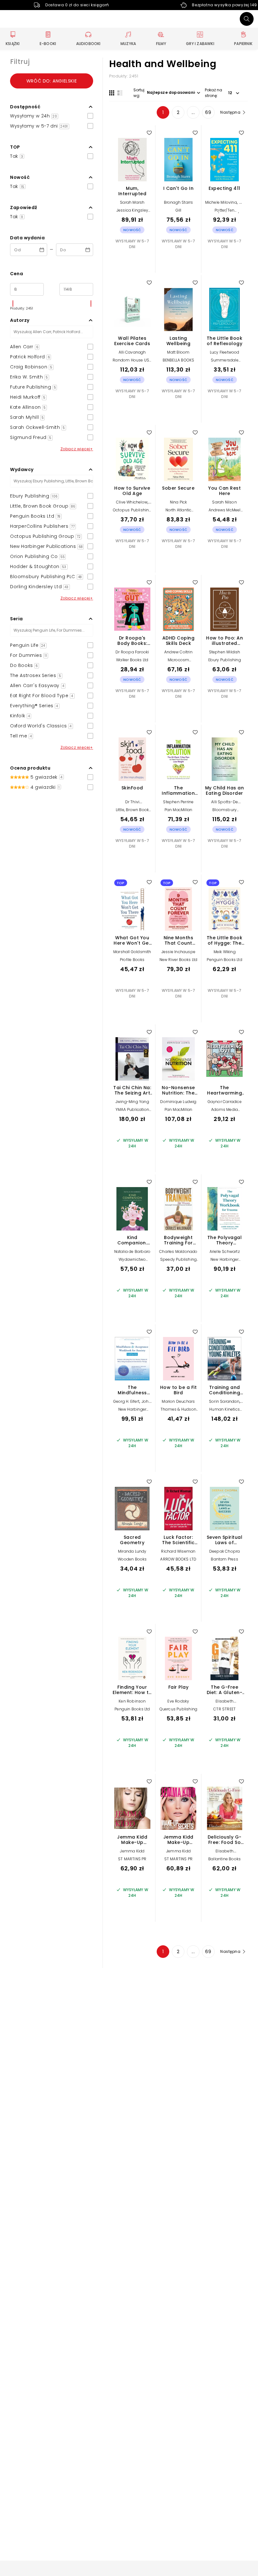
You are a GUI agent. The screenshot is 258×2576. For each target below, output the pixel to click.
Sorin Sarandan (224, 1401)
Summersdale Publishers (225, 362)
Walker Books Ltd (132, 660)
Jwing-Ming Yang (132, 1102)
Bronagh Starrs (179, 202)
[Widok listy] (120, 93)
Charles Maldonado (178, 1251)
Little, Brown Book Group (132, 812)
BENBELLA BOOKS (179, 360)
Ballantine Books (224, 1859)
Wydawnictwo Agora (132, 1262)
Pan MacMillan (179, 810)
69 (208, 112)
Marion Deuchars (178, 1401)
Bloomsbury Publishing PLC (224, 812)
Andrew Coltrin (178, 652)
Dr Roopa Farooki (132, 652)
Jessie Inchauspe (178, 952)
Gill (179, 210)
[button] (52, 107)
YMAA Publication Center (132, 1112)
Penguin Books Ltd (224, 960)
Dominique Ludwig (178, 1102)
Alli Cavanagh (132, 352)
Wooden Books (132, 1559)
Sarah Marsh (132, 202)
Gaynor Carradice (225, 1102)
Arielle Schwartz (225, 1251)
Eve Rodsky (178, 1701)
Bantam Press (224, 1559)
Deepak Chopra (225, 1551)
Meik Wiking (225, 952)
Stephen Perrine (178, 802)
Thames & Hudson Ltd (178, 1411)
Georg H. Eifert (126, 1401)
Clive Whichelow (132, 502)
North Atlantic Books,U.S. (179, 512)
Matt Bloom (178, 352)
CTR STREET (224, 1709)
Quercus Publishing (179, 1709)
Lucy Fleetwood (225, 352)
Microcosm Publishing (179, 662)
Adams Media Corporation (224, 1112)
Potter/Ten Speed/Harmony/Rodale (229, 212)
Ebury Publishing (225, 660)
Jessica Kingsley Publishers (132, 212)
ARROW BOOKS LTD (178, 1559)
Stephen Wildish (225, 652)
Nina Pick (179, 502)
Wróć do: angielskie (52, 81)
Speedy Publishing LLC (178, 1262)
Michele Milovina (221, 202)
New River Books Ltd (179, 960)
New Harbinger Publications (225, 1262)
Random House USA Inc (132, 362)
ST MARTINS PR (132, 1859)
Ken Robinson (132, 1701)
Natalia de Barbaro (132, 1251)
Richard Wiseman (178, 1551)
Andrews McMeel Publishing (225, 512)
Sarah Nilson (224, 502)
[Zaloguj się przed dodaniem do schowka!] (149, 133)
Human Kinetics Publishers (224, 1411)
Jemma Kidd (132, 1851)
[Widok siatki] (112, 93)
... (193, 112)
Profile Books (132, 960)
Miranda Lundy (132, 1551)
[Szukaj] (247, 19)
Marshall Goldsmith (132, 952)
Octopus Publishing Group (132, 512)
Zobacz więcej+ (77, 449)
